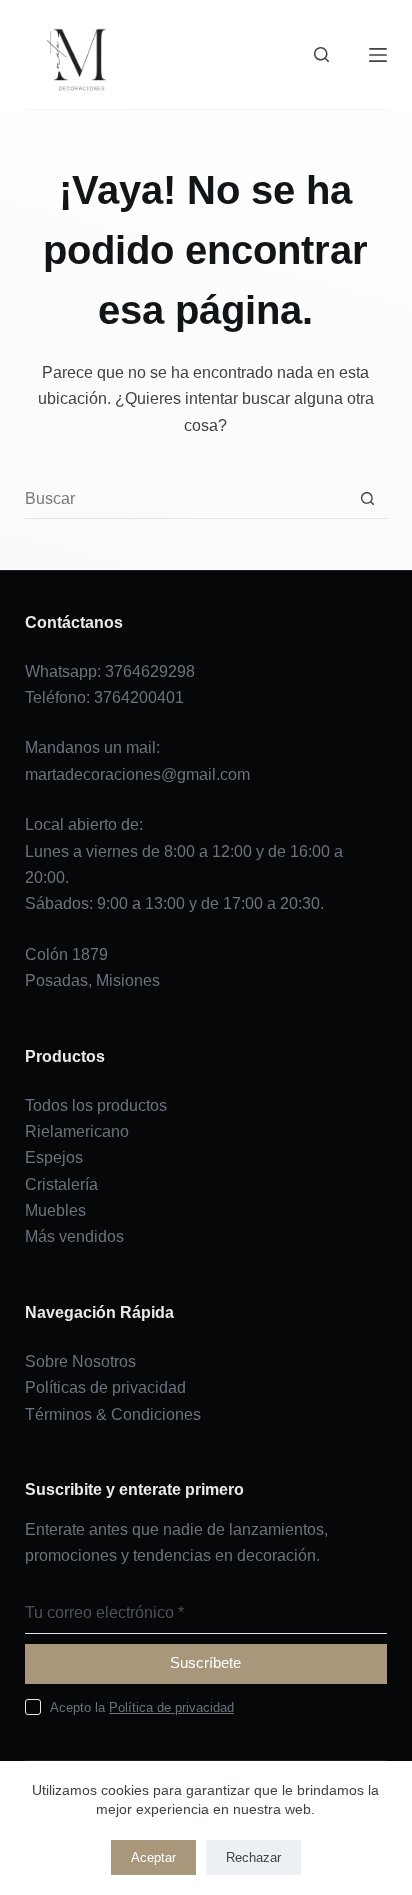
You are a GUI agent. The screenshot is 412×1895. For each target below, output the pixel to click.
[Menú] (378, 55)
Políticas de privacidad (105, 1387)
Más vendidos (74, 1236)
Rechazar (253, 1857)
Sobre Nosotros (80, 1361)
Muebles (55, 1210)
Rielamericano (77, 1131)
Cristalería (61, 1184)
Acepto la (142, 1707)
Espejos (54, 1157)
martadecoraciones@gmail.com (137, 774)
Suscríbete (205, 1662)
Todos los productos (96, 1105)
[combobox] (187, 499)
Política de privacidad (171, 1707)
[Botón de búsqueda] (367, 498)
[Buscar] (321, 54)
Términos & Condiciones (113, 1414)
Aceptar (153, 1857)
